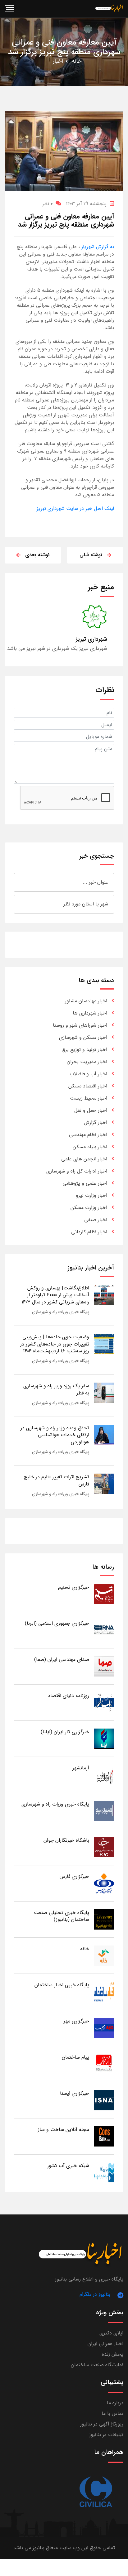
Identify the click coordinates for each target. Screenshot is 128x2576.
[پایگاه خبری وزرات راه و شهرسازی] (104, 1811)
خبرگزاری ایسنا (75, 2093)
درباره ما (115, 2403)
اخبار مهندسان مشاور (86, 1001)
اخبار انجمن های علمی (84, 1159)
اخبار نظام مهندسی (88, 1135)
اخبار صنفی (96, 1220)
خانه (77, 61)
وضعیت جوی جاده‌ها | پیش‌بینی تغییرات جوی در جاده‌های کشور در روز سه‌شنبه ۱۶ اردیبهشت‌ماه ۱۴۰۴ (55, 1344)
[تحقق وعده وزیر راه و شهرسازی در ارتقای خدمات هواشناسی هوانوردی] (104, 1434)
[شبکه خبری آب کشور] (104, 2172)
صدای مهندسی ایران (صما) (62, 1660)
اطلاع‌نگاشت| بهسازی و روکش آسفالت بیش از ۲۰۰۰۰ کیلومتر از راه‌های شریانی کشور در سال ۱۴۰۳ (55, 1295)
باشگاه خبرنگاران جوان (66, 1840)
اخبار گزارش (96, 1123)
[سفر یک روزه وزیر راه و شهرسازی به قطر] (104, 1392)
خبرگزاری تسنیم (74, 1587)
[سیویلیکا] (95, 2492)
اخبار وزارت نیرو (91, 1195)
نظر (47, 204)
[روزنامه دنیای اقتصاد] (104, 1702)
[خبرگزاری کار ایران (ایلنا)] (104, 1738)
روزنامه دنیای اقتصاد (69, 1696)
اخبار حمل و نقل (91, 1110)
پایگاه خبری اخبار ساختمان (62, 1985)
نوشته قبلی (91, 555)
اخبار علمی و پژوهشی (85, 1183)
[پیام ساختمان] (104, 2064)
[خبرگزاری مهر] (104, 2028)
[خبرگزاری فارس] (104, 1883)
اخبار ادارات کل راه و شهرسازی (77, 1171)
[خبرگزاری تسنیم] (104, 1594)
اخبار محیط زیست (89, 1098)
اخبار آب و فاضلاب (88, 1074)
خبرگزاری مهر (76, 2021)
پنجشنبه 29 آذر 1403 (86, 204)
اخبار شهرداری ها (90, 1013)
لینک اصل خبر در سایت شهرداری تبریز (75, 508)
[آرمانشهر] (104, 1775)
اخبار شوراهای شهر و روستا (80, 1025)
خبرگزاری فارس (74, 1876)
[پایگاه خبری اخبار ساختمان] (104, 1991)
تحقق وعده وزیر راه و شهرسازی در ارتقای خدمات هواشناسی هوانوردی (55, 1435)
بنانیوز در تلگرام (95, 2294)
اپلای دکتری (111, 2333)
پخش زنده (113, 2354)
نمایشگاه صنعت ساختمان (97, 2365)
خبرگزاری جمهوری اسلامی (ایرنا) (57, 1623)
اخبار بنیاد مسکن (90, 1147)
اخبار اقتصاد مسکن (88, 1086)
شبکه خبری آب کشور (68, 2166)
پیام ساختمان (75, 2057)
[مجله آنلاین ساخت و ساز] (104, 2136)
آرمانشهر (81, 1768)
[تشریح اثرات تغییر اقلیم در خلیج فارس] (104, 1483)
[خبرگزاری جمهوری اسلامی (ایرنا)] (104, 1630)
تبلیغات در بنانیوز (106, 2435)
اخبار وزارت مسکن (89, 1208)
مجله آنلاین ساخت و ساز (64, 2130)
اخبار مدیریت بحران (87, 1062)
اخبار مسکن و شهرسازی (83, 1037)
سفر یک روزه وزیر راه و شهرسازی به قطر (56, 1389)
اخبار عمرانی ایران (105, 2344)
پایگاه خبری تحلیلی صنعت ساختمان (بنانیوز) (62, 1916)
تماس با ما (112, 2413)
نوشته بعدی (37, 555)
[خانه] (104, 1955)
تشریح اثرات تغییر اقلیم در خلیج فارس (57, 1480)
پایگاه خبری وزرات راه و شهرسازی (61, 1312)
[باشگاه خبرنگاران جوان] (104, 1847)
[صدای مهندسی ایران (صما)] (104, 1666)
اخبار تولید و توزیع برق (84, 1050)
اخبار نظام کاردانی (89, 1232)
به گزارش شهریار (97, 247)
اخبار (58, 61)
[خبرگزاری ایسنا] (104, 2100)
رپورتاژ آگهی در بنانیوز (102, 2424)
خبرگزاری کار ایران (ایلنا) (65, 1732)
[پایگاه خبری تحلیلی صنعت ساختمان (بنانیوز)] (104, 1919)
